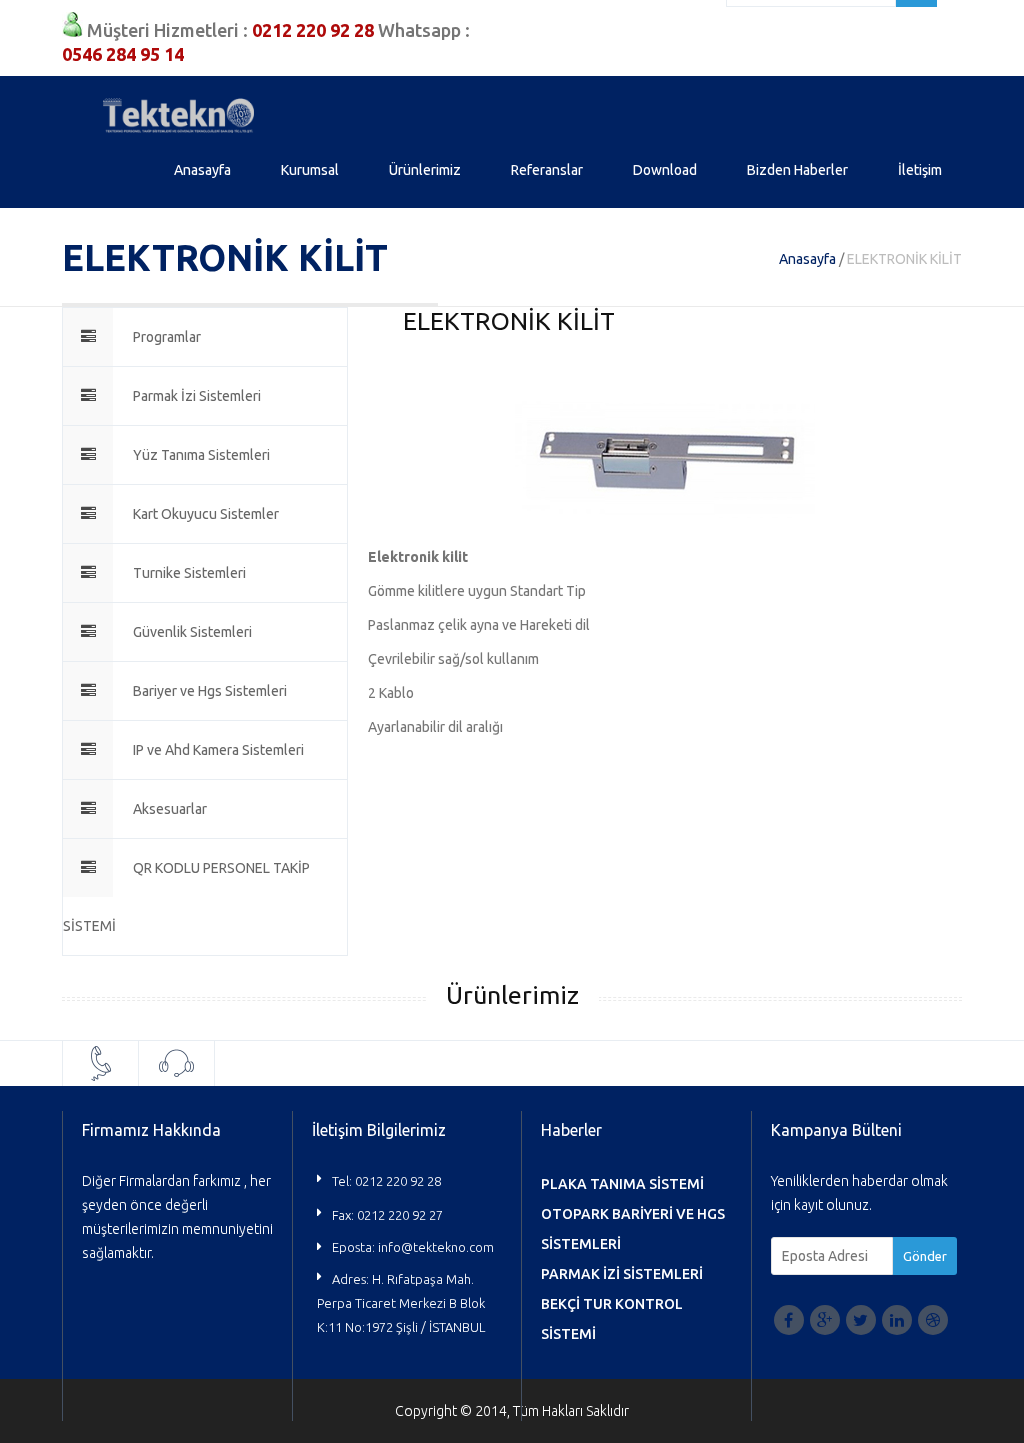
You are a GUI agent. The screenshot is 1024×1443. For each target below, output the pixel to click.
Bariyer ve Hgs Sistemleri (210, 691)
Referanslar (547, 170)
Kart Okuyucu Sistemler (206, 514)
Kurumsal (310, 170)
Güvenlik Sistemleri (192, 632)
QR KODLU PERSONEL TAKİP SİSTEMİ (186, 897)
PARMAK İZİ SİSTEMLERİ (622, 1274)
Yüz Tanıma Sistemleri (201, 455)
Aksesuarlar (170, 809)
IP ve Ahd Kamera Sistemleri (218, 750)
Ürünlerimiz (425, 170)
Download (665, 170)
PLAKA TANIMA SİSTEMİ (622, 1184)
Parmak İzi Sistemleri (197, 396)
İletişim (920, 170)
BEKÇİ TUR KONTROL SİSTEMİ (612, 1319)
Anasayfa (202, 170)
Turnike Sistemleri (189, 573)
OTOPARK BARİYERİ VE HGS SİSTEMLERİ (633, 1229)
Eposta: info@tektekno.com (413, 1247)
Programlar (167, 337)
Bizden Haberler (797, 170)
